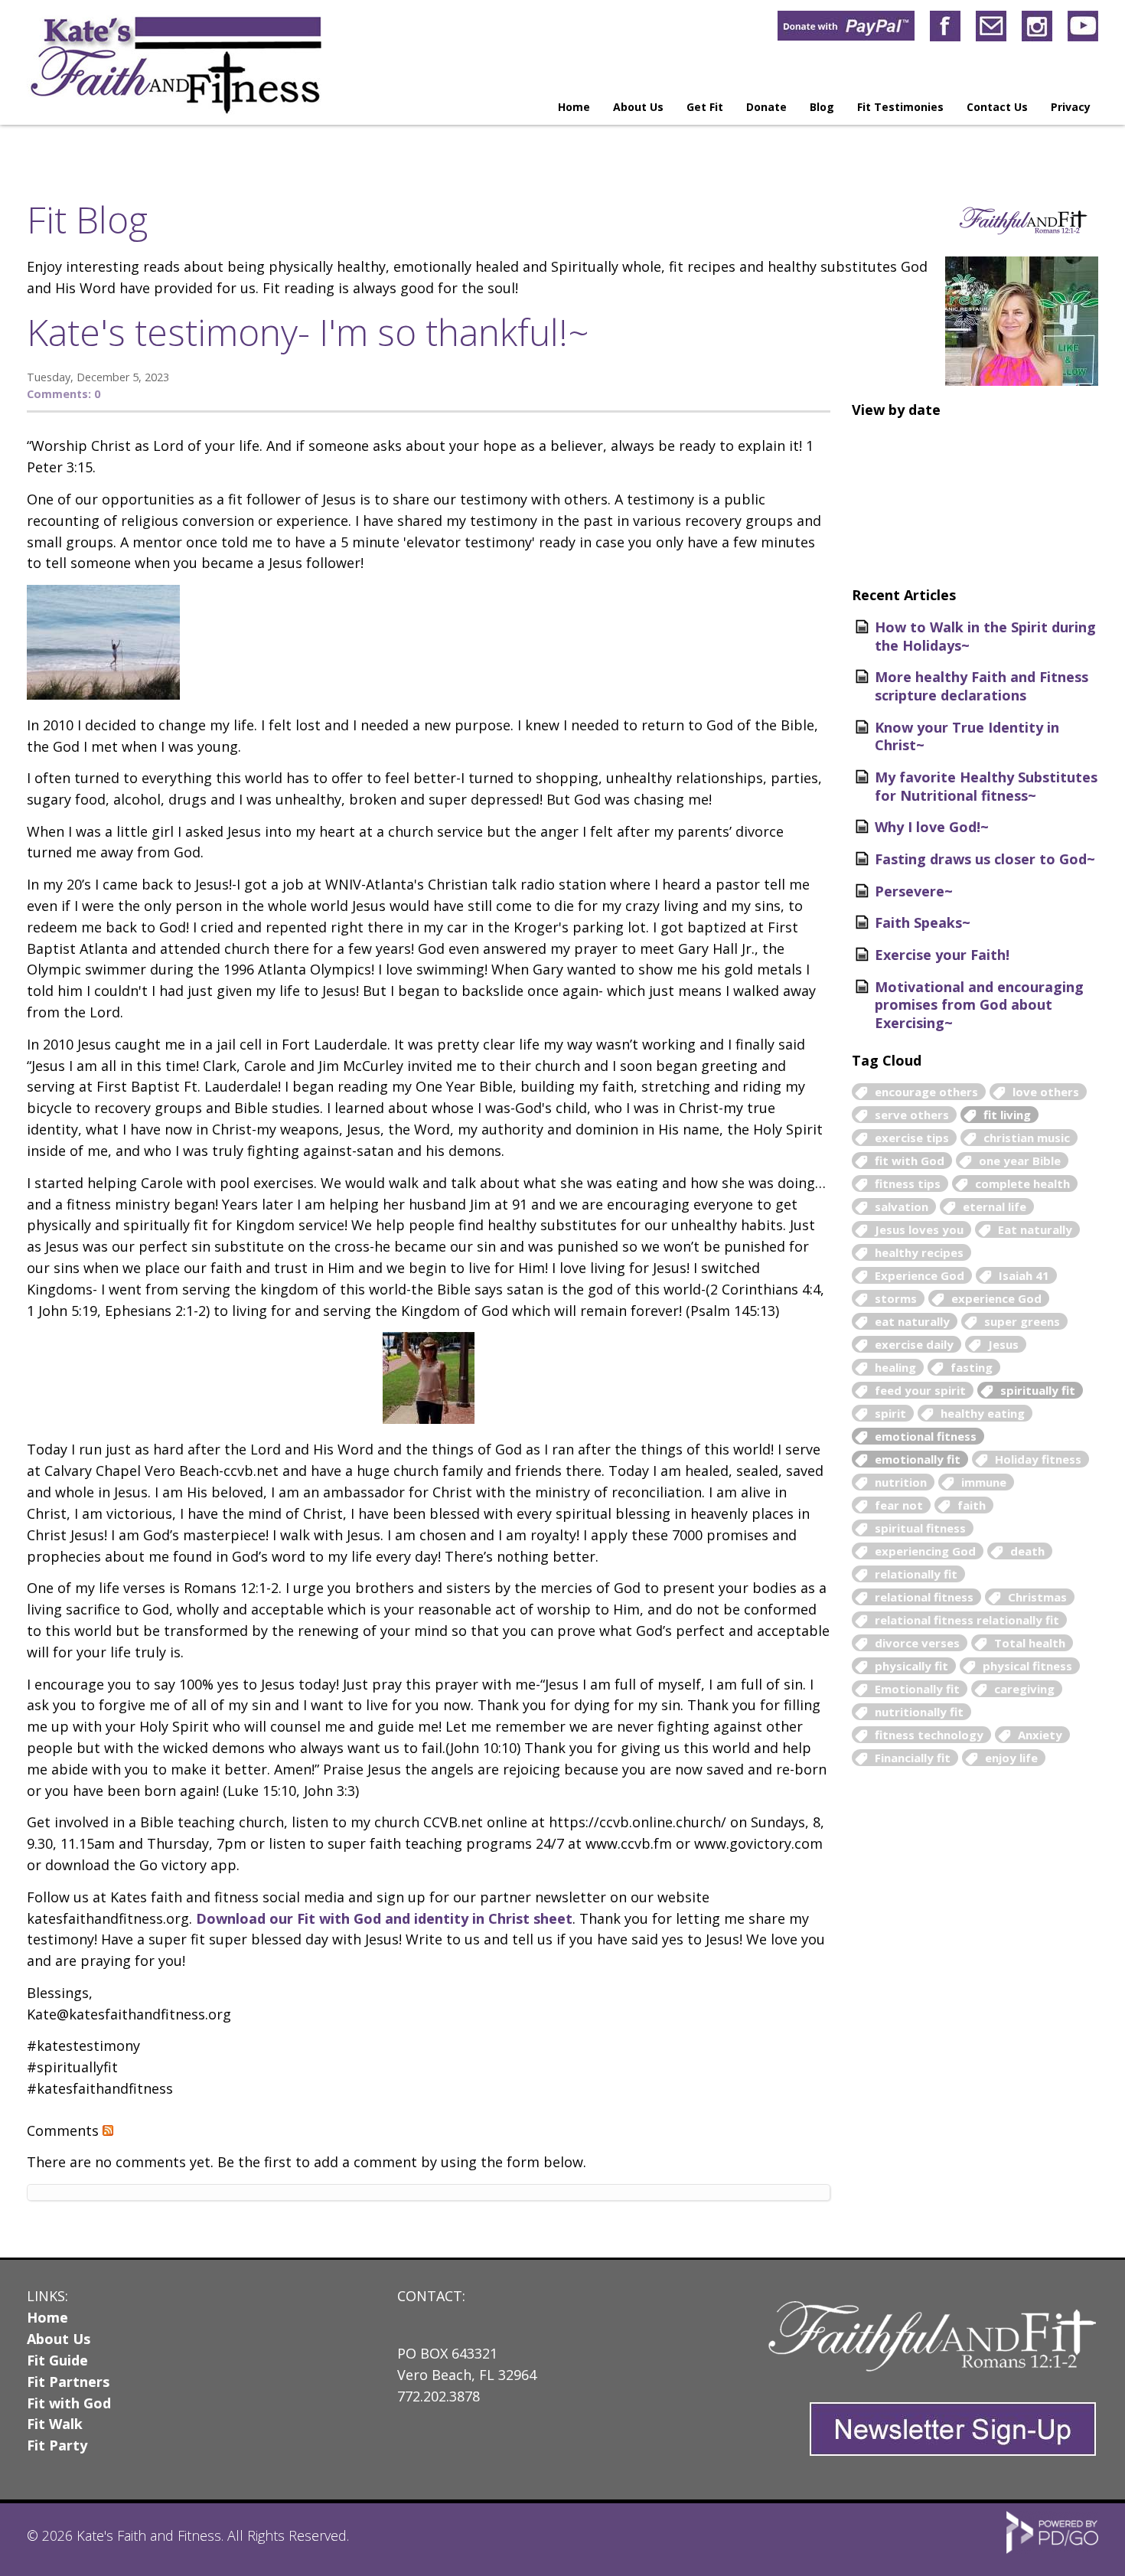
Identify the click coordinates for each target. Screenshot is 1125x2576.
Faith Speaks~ (923, 922)
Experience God (920, 1275)
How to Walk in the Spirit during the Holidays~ (985, 636)
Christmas (1037, 1597)
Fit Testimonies (900, 107)
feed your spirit (920, 1390)
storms (896, 1298)
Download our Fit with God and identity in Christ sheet (384, 1918)
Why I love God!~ (932, 827)
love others (1046, 1092)
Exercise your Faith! (942, 955)
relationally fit (916, 1574)
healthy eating (983, 1413)
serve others (912, 1115)
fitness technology (929, 1735)
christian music (1027, 1138)
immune (984, 1482)
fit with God (910, 1161)
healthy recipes (919, 1252)
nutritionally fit (919, 1712)
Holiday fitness (1038, 1459)
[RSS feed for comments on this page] (108, 2130)
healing (895, 1367)
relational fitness (924, 1597)
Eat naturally (1035, 1229)
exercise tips (912, 1138)
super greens (1022, 1321)
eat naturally (912, 1321)
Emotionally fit (917, 1689)
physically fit (911, 1666)
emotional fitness (926, 1436)
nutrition (901, 1482)
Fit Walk (55, 2424)
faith (972, 1505)
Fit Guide (57, 2360)
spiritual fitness (920, 1528)
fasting (972, 1367)
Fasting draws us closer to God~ (985, 859)
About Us (59, 2339)
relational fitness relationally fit (967, 1620)
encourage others (926, 1092)
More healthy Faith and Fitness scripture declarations (982, 686)
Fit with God (69, 2403)
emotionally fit (918, 1459)
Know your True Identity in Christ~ (967, 736)
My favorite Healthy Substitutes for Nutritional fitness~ (986, 786)
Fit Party (57, 2445)
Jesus (1003, 1344)
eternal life (995, 1206)
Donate (766, 107)
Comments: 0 (64, 394)
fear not (899, 1505)
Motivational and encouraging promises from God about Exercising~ (979, 1005)
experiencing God (925, 1551)
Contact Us (997, 107)
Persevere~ (914, 891)
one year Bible (1020, 1161)
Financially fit (913, 1758)
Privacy (1071, 107)
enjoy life (1011, 1758)
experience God (996, 1298)
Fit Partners (68, 2382)
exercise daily (914, 1344)
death (1027, 1551)
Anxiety (1040, 1735)
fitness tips (908, 1184)
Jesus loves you (919, 1229)
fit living (1007, 1115)
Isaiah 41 (1024, 1275)
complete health (1022, 1184)
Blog (822, 107)
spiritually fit (1038, 1390)
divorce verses (917, 1643)
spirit (890, 1413)
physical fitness (1027, 1666)
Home (574, 107)
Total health (1030, 1643)
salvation (902, 1206)
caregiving (1024, 1689)
